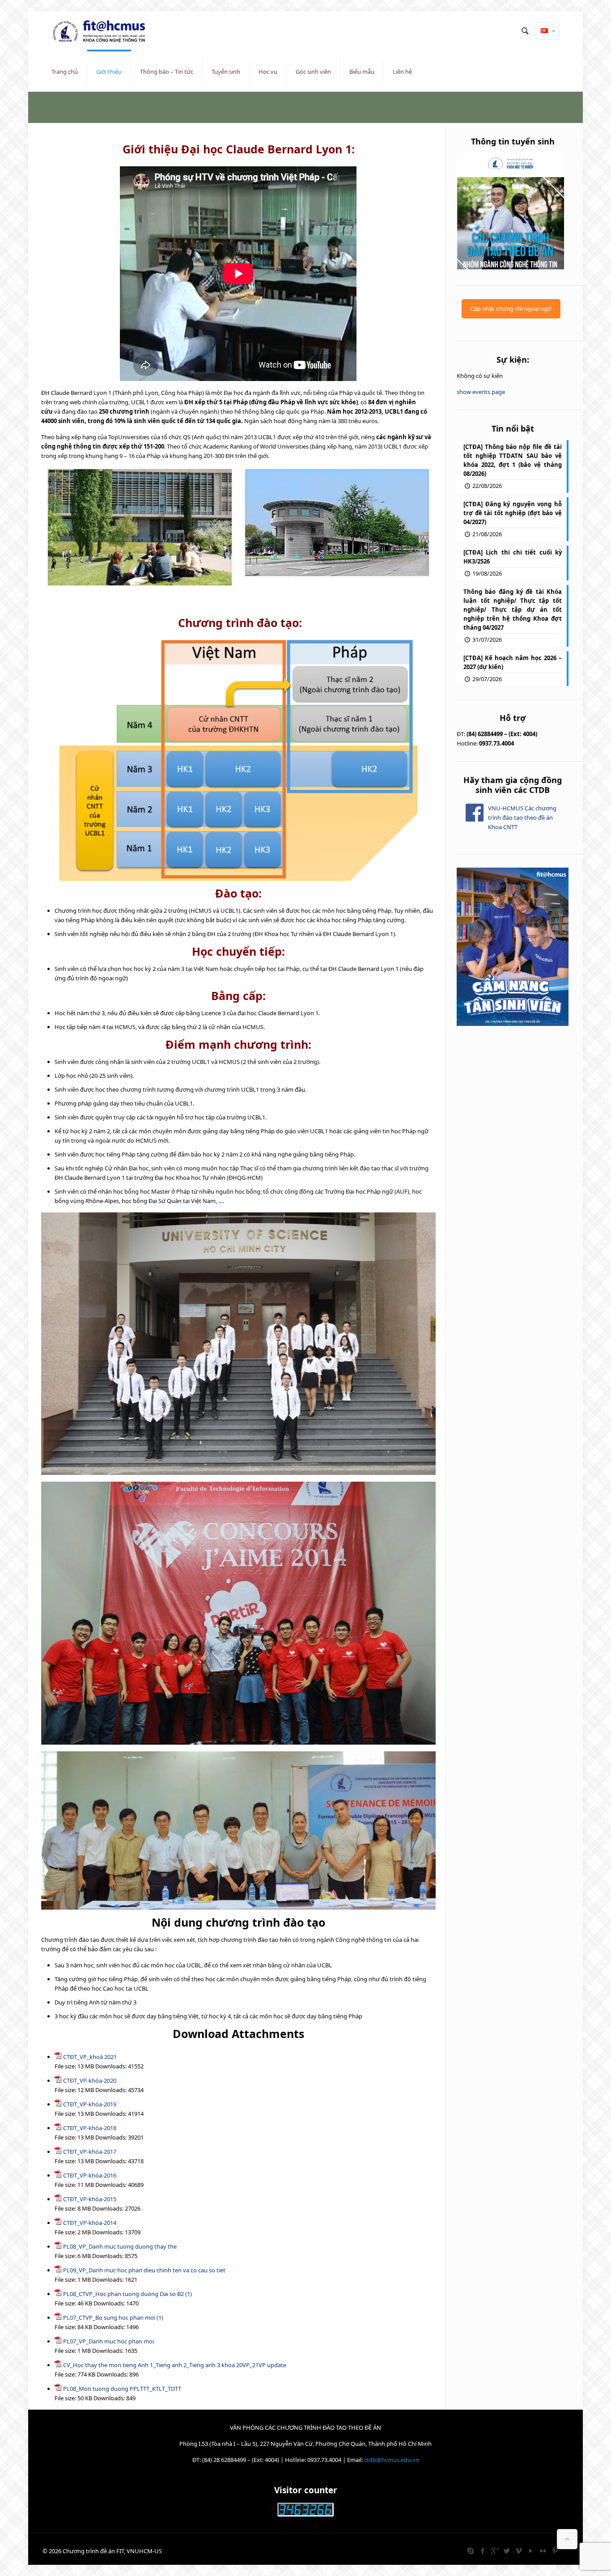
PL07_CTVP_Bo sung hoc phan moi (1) (113, 2318)
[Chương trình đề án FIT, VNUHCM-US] (102, 31)
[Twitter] (507, 2551)
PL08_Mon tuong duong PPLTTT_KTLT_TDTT (122, 2389)
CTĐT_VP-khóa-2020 (90, 2080)
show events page (481, 392)
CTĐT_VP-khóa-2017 (90, 2152)
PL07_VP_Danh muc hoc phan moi (108, 2341)
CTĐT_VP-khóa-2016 (90, 2175)
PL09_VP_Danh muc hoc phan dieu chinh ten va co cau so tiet (144, 2270)
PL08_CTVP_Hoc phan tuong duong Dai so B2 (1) (127, 2294)
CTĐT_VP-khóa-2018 (90, 2128)
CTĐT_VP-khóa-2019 (90, 2104)
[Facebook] (482, 2551)
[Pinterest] (555, 2551)
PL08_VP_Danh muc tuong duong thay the (120, 2246)
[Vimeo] (519, 2551)
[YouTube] (531, 2551)
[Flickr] (543, 2551)
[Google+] (494, 2551)
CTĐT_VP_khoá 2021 (90, 2057)
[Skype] (470, 2551)
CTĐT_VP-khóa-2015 (90, 2199)
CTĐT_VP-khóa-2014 (90, 2223)
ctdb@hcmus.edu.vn (392, 2460)
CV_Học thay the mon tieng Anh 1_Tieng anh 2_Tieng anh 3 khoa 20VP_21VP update (175, 2365)
